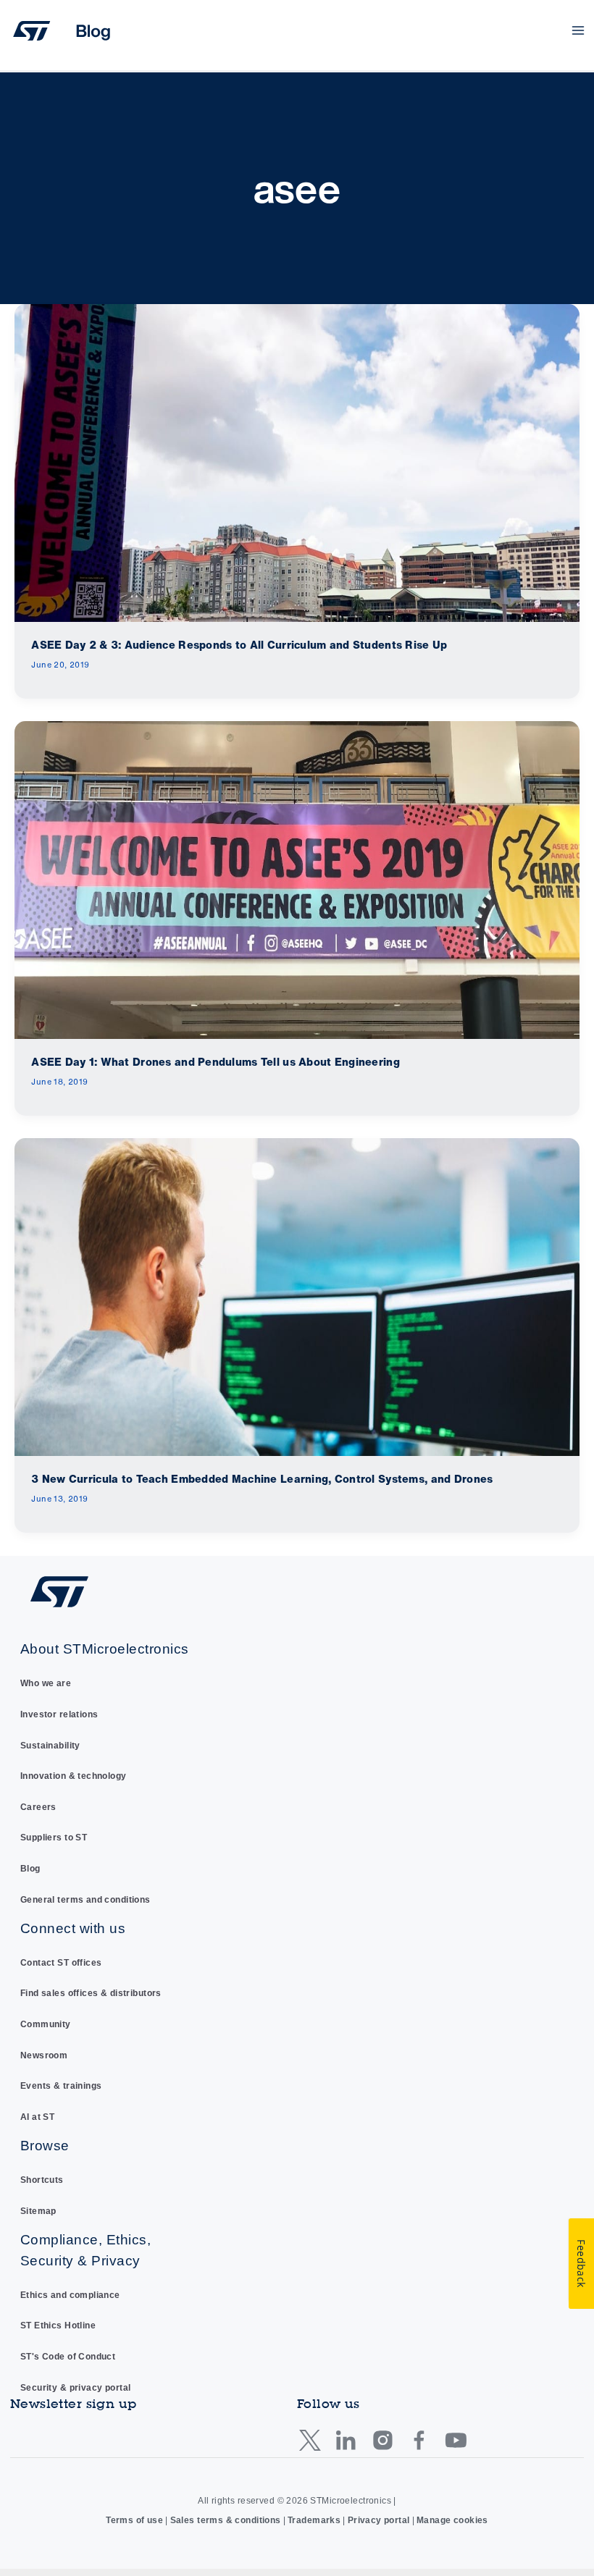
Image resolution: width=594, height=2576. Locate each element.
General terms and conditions (85, 1900)
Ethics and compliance (70, 2295)
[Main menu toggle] (578, 31)
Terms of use (134, 2520)
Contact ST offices (61, 1963)
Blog (30, 1869)
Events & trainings (61, 2086)
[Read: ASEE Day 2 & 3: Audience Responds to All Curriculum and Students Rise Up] (297, 462)
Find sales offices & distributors (91, 1993)
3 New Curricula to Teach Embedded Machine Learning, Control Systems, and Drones (262, 1479)
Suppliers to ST (54, 1838)
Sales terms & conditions (226, 2520)
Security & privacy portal (76, 2388)
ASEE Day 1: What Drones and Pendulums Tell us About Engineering (216, 1062)
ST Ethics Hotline (58, 2325)
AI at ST (37, 2117)
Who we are (46, 1683)
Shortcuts (42, 2180)
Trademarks (314, 2520)
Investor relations (59, 1714)
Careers (38, 1807)
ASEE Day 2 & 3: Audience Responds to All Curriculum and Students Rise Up (239, 645)
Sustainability (50, 1746)
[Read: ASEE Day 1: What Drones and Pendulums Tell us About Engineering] (297, 879)
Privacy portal (379, 2520)
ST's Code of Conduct (68, 2357)
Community (46, 2024)
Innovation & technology (74, 1776)
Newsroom (44, 2055)
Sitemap (38, 2211)
